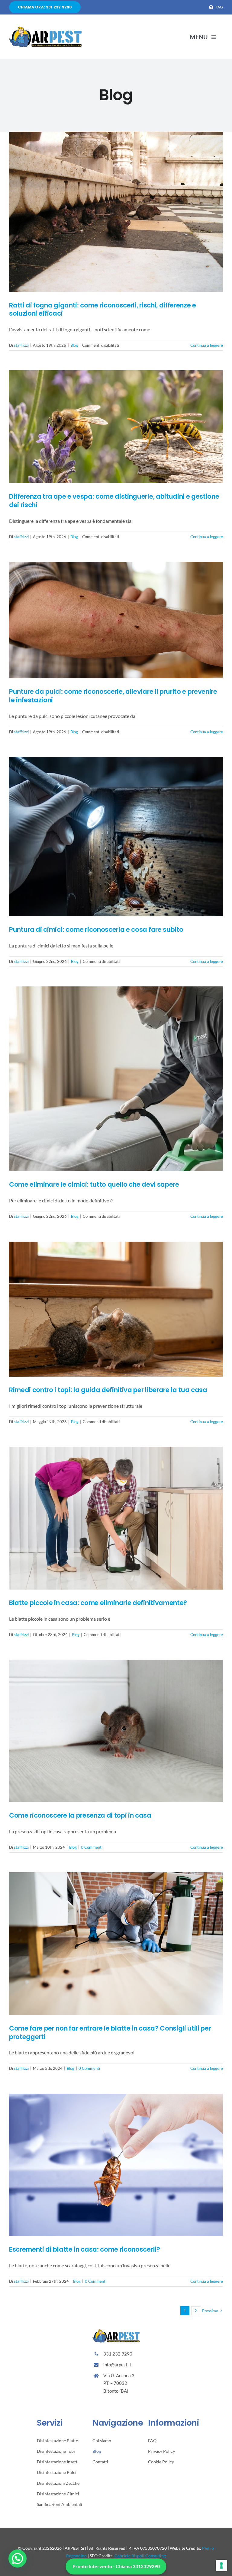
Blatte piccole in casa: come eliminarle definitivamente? (98, 1603)
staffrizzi (21, 345)
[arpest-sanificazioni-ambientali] (45, 29)
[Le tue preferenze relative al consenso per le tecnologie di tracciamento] (221, 2565)
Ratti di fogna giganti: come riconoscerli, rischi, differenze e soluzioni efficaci (103, 309)
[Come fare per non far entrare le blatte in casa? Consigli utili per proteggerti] (116, 1944)
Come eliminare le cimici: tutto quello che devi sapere (94, 1184)
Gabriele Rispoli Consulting (140, 2556)
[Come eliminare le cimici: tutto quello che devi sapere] (116, 1079)
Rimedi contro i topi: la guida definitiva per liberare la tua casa (108, 1390)
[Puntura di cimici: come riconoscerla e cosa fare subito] (116, 837)
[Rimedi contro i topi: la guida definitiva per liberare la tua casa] (116, 1309)
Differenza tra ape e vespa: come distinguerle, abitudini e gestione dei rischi (114, 501)
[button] (18, 2558)
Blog (74, 345)
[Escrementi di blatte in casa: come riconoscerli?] (116, 2165)
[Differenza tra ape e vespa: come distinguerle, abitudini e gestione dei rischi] (116, 427)
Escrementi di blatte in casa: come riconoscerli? (85, 2249)
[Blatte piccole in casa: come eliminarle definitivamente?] (116, 1518)
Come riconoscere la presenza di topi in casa (80, 1815)
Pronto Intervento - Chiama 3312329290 (116, 2566)
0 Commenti (92, 1847)
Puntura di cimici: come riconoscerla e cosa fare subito (96, 929)
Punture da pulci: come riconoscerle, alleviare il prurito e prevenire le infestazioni (113, 696)
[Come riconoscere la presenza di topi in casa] (116, 1731)
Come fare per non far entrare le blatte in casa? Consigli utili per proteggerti (110, 2032)
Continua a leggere (207, 345)
